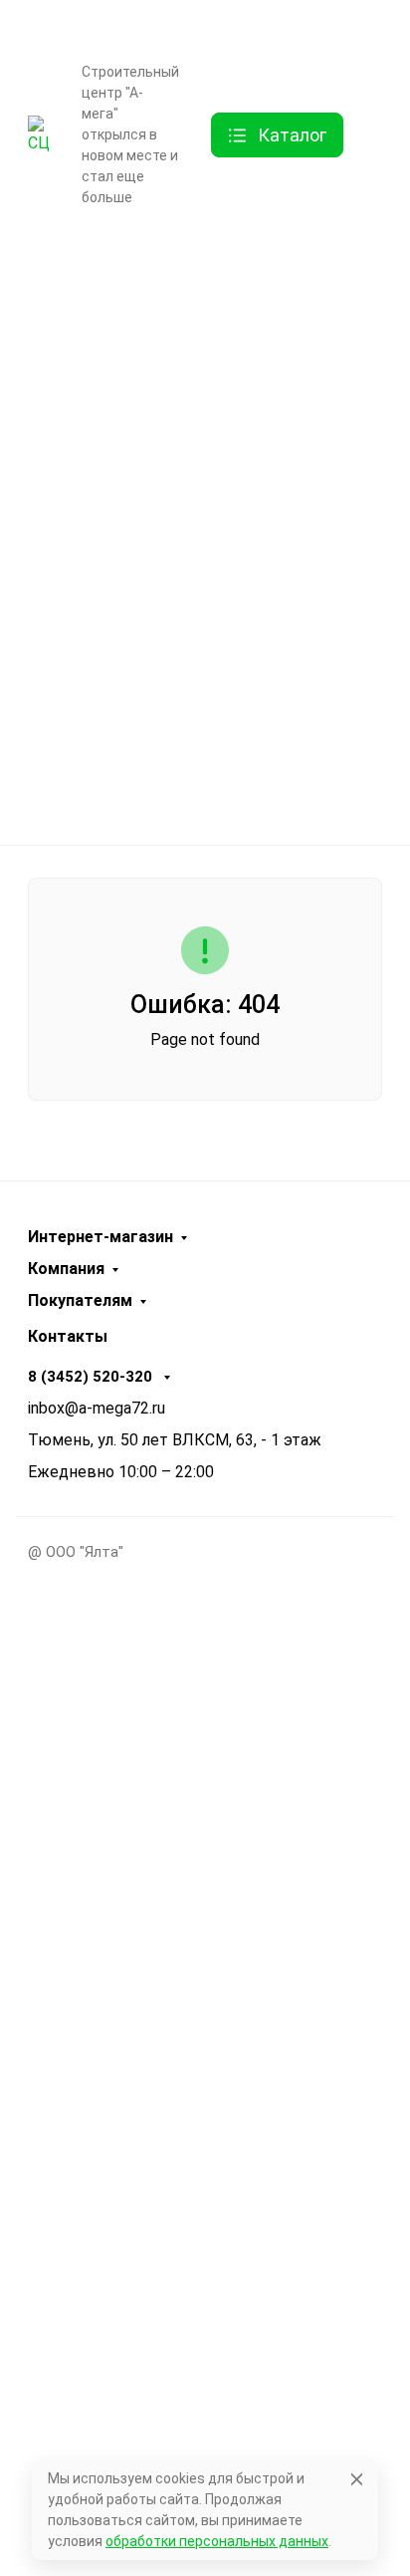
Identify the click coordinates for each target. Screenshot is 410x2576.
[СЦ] (39, 134)
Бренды (198, 259)
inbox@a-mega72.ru (97, 1408)
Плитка (198, 572)
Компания (66, 1269)
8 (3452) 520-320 (329, 25)
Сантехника (199, 649)
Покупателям (80, 1301)
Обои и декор (199, 493)
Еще (74, 231)
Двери (198, 337)
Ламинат (199, 415)
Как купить (96, 29)
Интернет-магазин (101, 1237)
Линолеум (198, 728)
